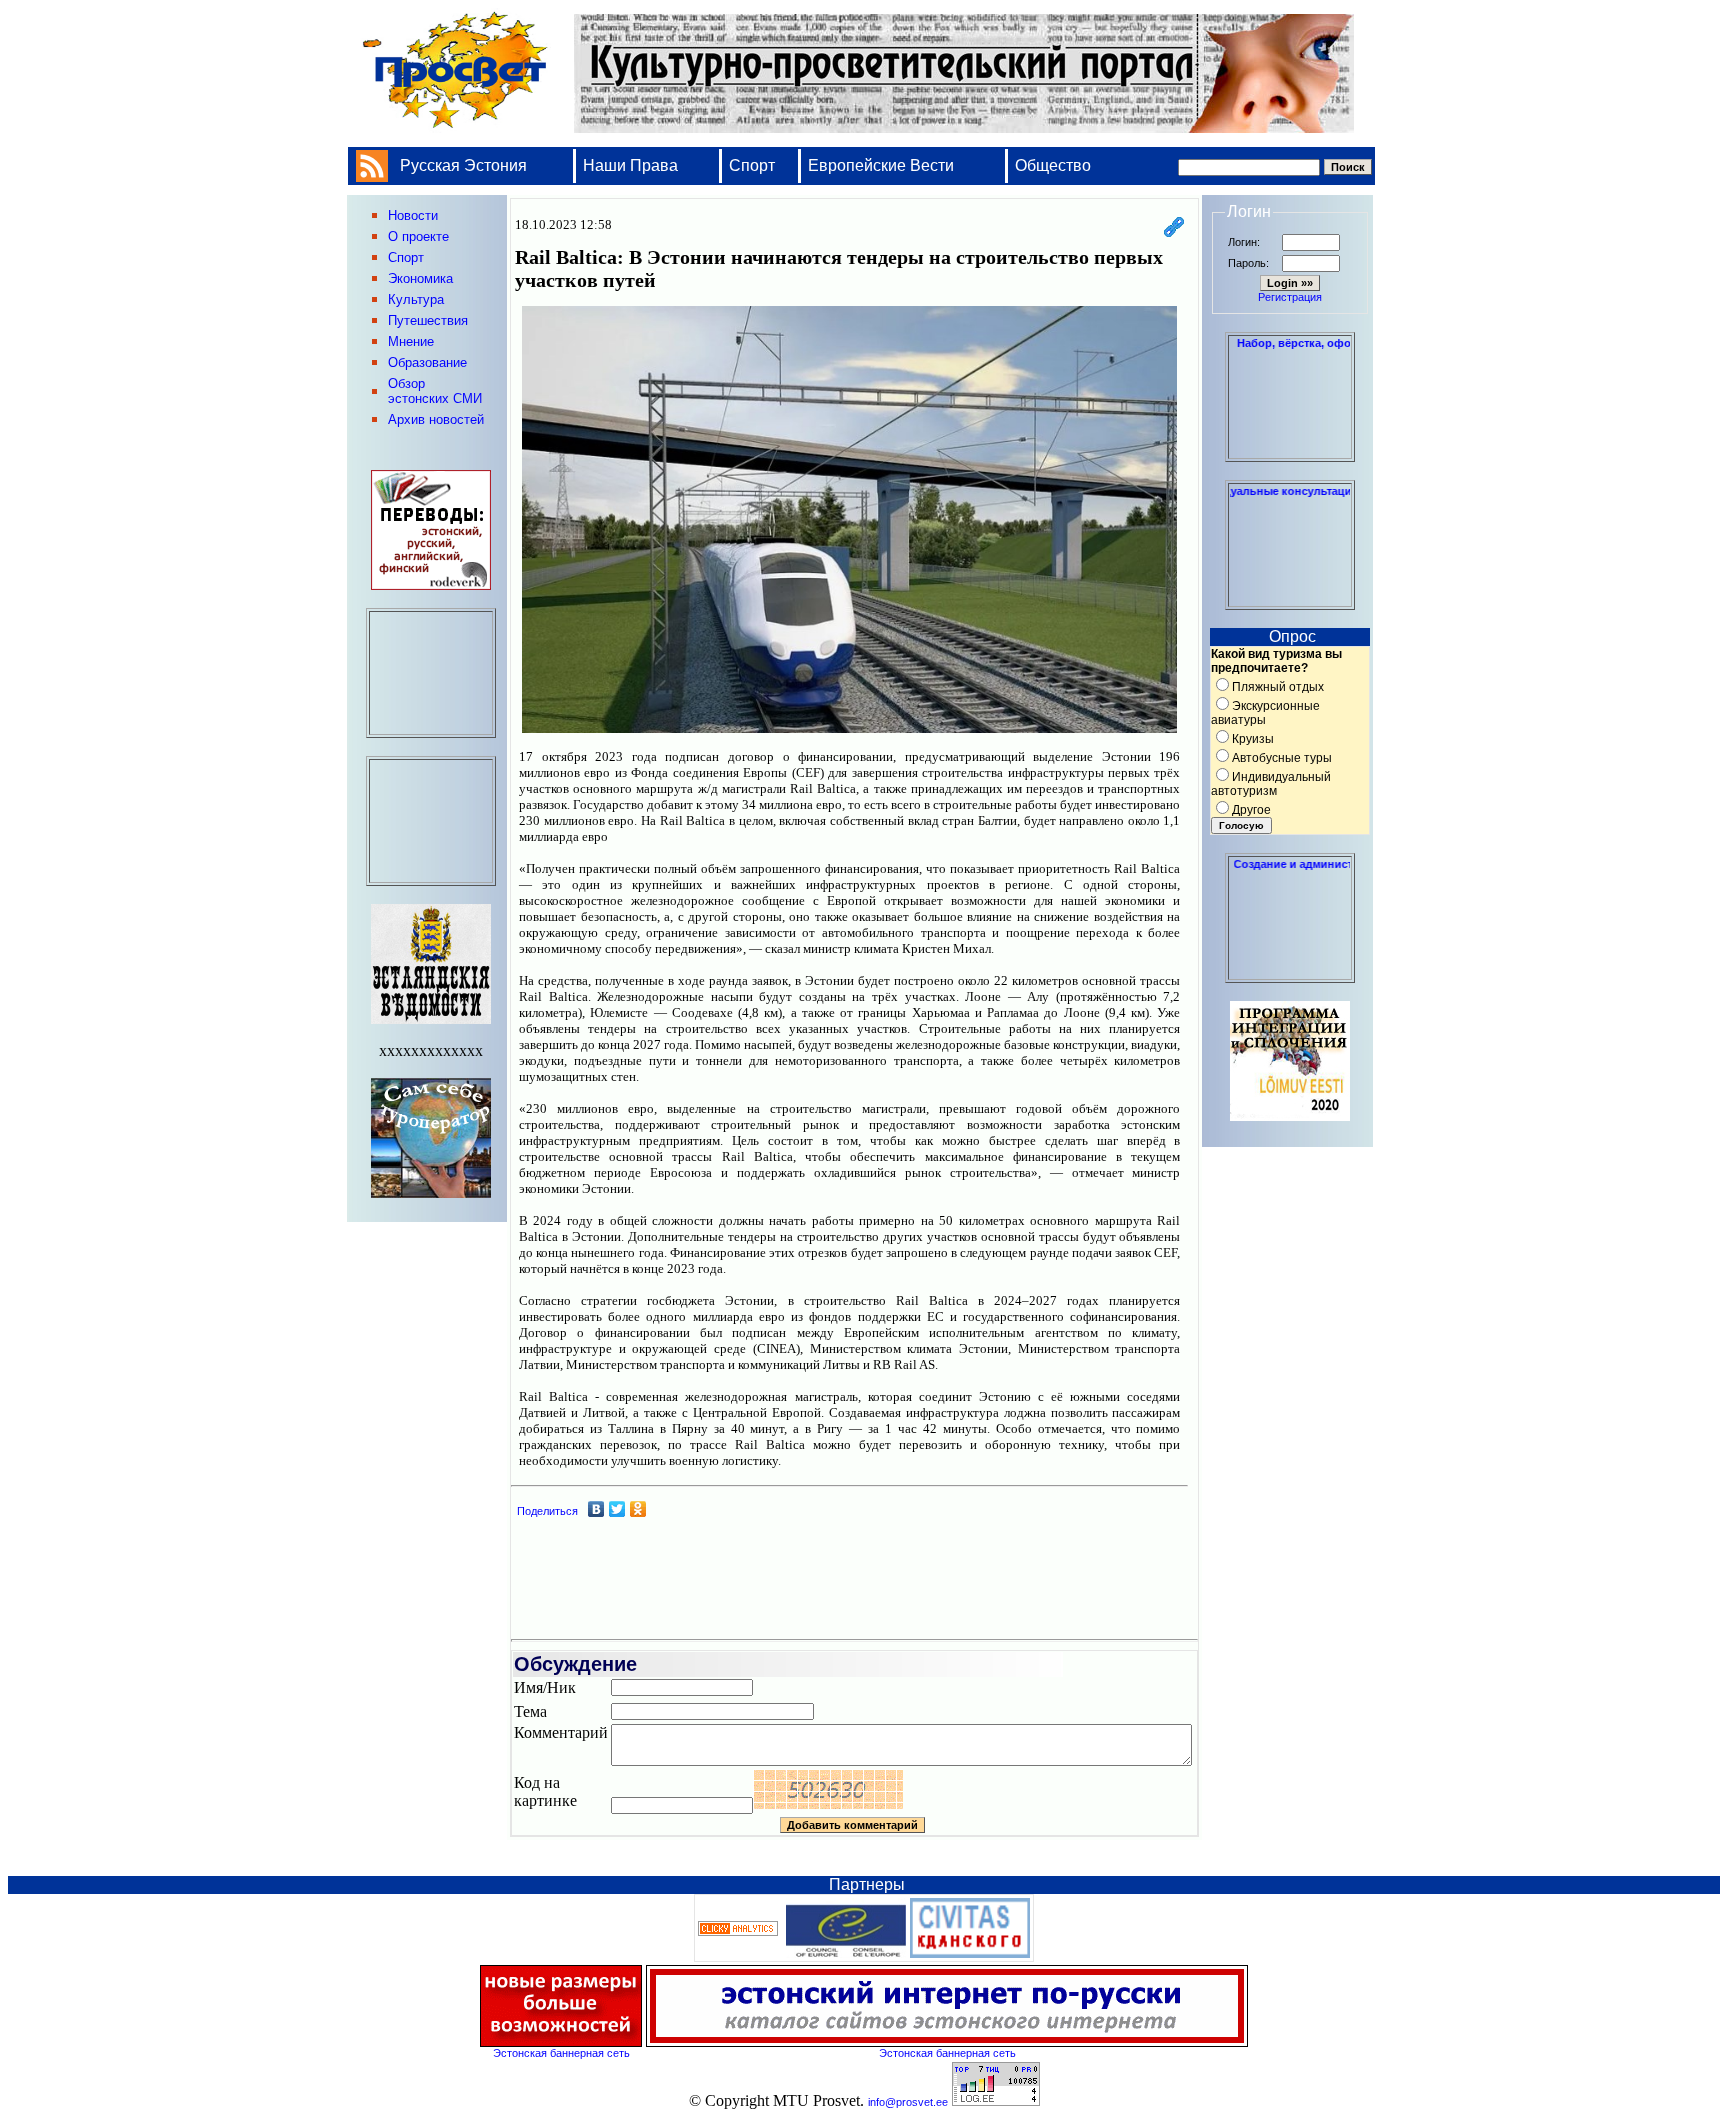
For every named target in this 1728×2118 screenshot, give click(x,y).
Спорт (752, 165)
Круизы (1253, 739)
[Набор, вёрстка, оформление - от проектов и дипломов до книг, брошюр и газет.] (1290, 453)
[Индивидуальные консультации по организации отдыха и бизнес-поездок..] (1290, 601)
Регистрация (1290, 297)
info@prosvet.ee (908, 2102)
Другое (1251, 810)
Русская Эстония (463, 165)
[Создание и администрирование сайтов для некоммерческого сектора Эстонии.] (1290, 974)
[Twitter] (617, 1509)
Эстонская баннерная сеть (561, 2053)
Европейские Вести (881, 165)
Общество (1053, 165)
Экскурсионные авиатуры (1265, 713)
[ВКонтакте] (596, 1509)
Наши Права (632, 165)
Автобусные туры (1282, 758)
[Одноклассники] (638, 1509)
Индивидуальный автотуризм (1271, 784)
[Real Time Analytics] (738, 1932)
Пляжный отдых (1278, 687)
